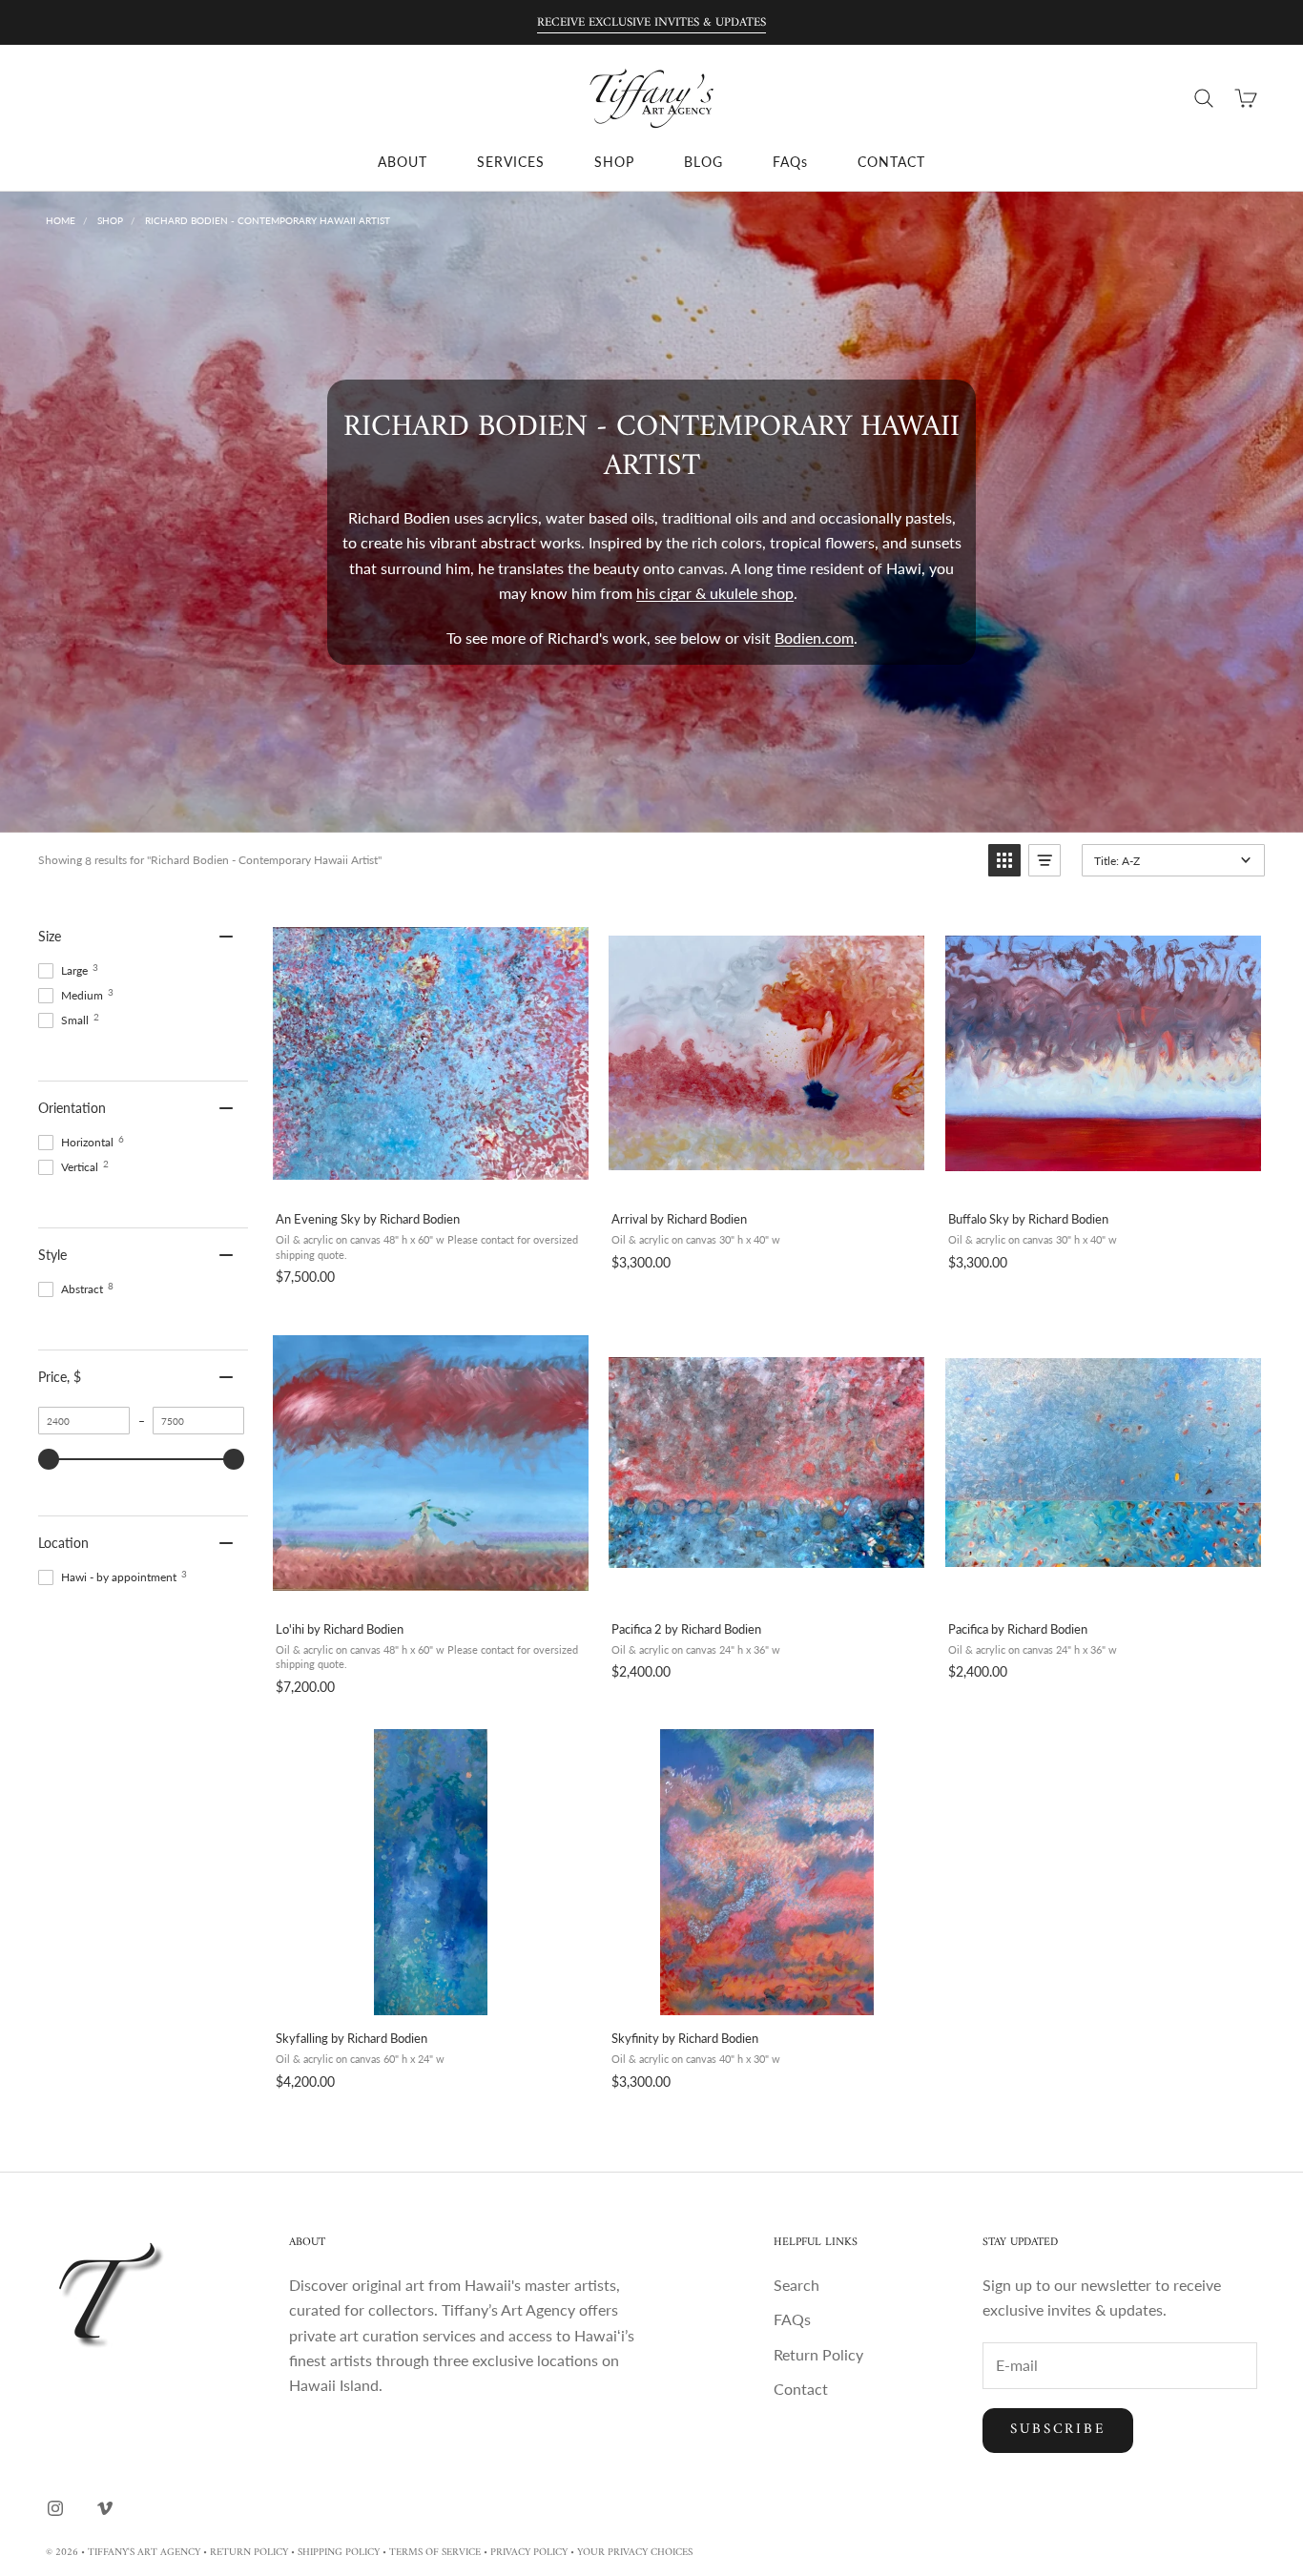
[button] (1004, 860)
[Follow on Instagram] (55, 2508)
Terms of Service (435, 2553)
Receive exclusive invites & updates (651, 22)
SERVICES (511, 162)
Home (61, 220)
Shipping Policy (339, 2553)
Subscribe (1058, 2430)
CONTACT (891, 162)
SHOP (614, 162)
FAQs (790, 162)
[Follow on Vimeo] (105, 2508)
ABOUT (403, 162)
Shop (110, 220)
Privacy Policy (529, 2553)
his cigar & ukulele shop (715, 593)
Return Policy (818, 2354)
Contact (801, 2389)
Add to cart (430, 1175)
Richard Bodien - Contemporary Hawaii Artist (268, 220)
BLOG (703, 162)
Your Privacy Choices (635, 2553)
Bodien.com (814, 638)
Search (796, 2285)
